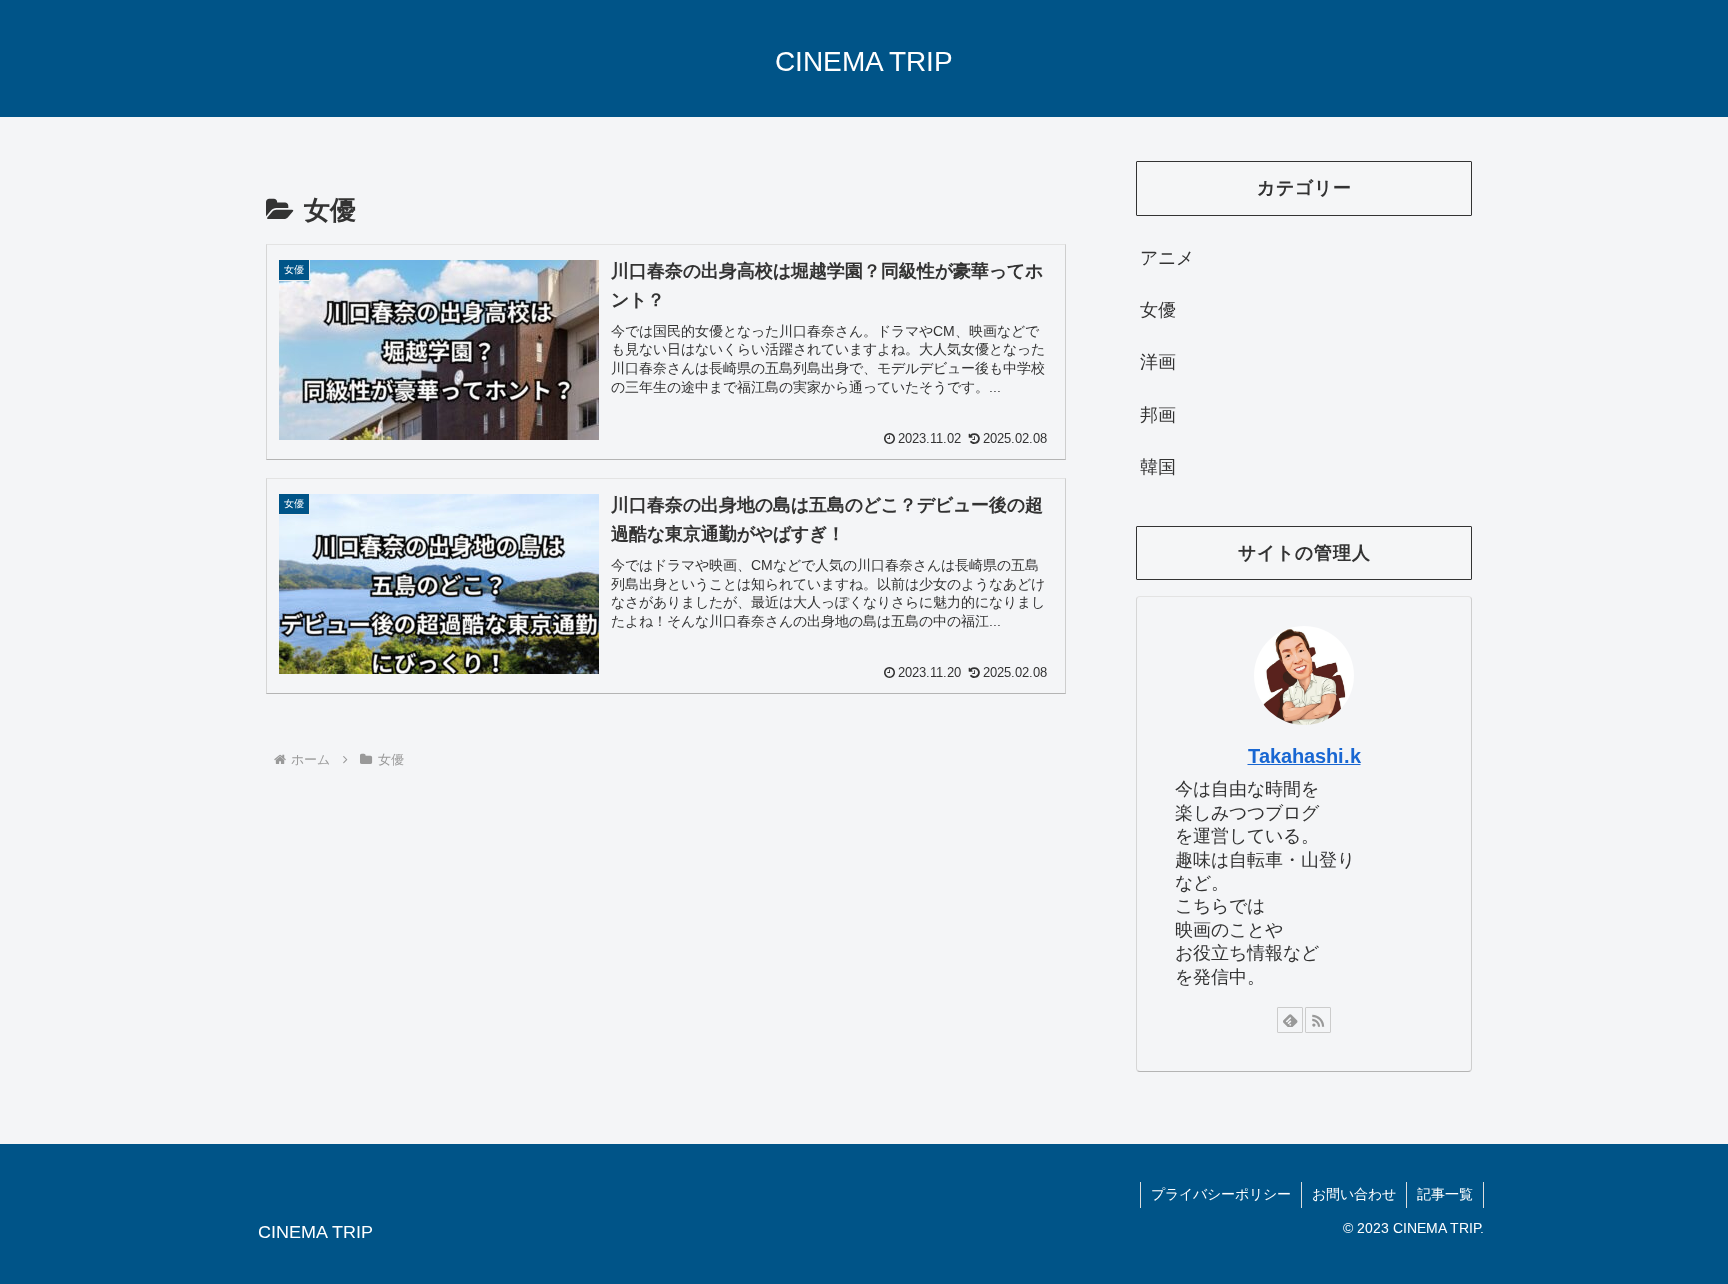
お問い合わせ (1354, 1194)
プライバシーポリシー (1221, 1194)
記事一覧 (1445, 1194)
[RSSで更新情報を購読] (1318, 1020)
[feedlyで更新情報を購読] (1290, 1020)
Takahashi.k (1304, 756)
